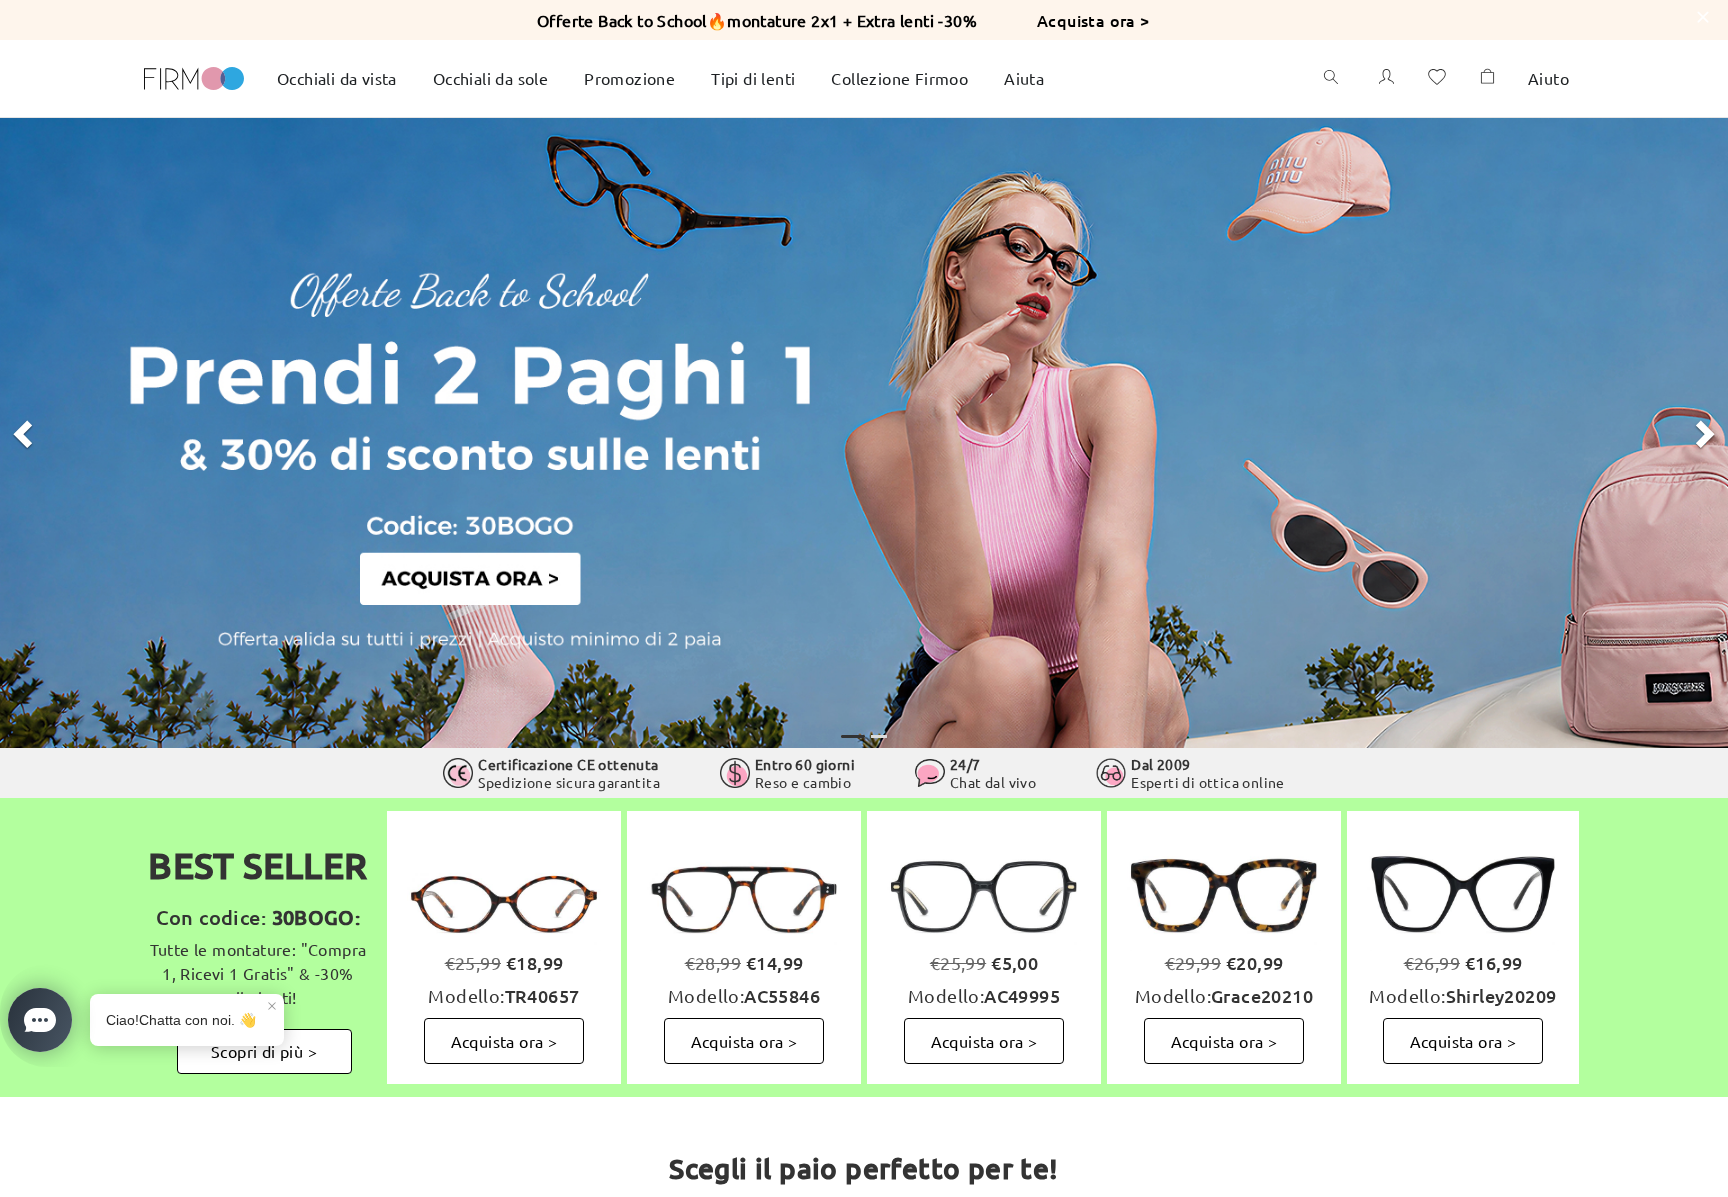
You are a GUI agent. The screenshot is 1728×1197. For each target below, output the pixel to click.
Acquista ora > (1093, 20)
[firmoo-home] (194, 76)
